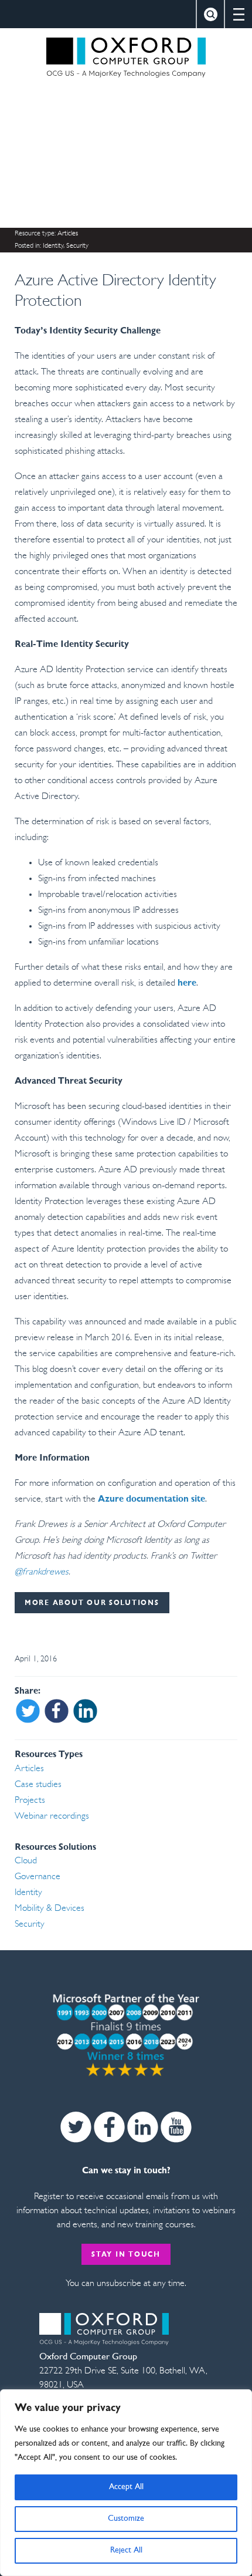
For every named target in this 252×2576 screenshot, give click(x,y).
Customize (126, 2519)
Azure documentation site (151, 1499)
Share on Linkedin (85, 1711)
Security (77, 246)
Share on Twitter (28, 1711)
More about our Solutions (92, 1603)
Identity (53, 246)
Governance (38, 1877)
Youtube (176, 2127)
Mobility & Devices (50, 1909)
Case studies (38, 1785)
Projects (30, 1800)
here (187, 983)
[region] (126, 2483)
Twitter (76, 2127)
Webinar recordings (52, 1816)
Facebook (109, 2127)
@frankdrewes (42, 1572)
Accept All (126, 2487)
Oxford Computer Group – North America (126, 58)
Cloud (26, 1861)
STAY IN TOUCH (126, 2255)
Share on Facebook (57, 1711)
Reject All (126, 2550)
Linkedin (143, 2127)
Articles (68, 234)
